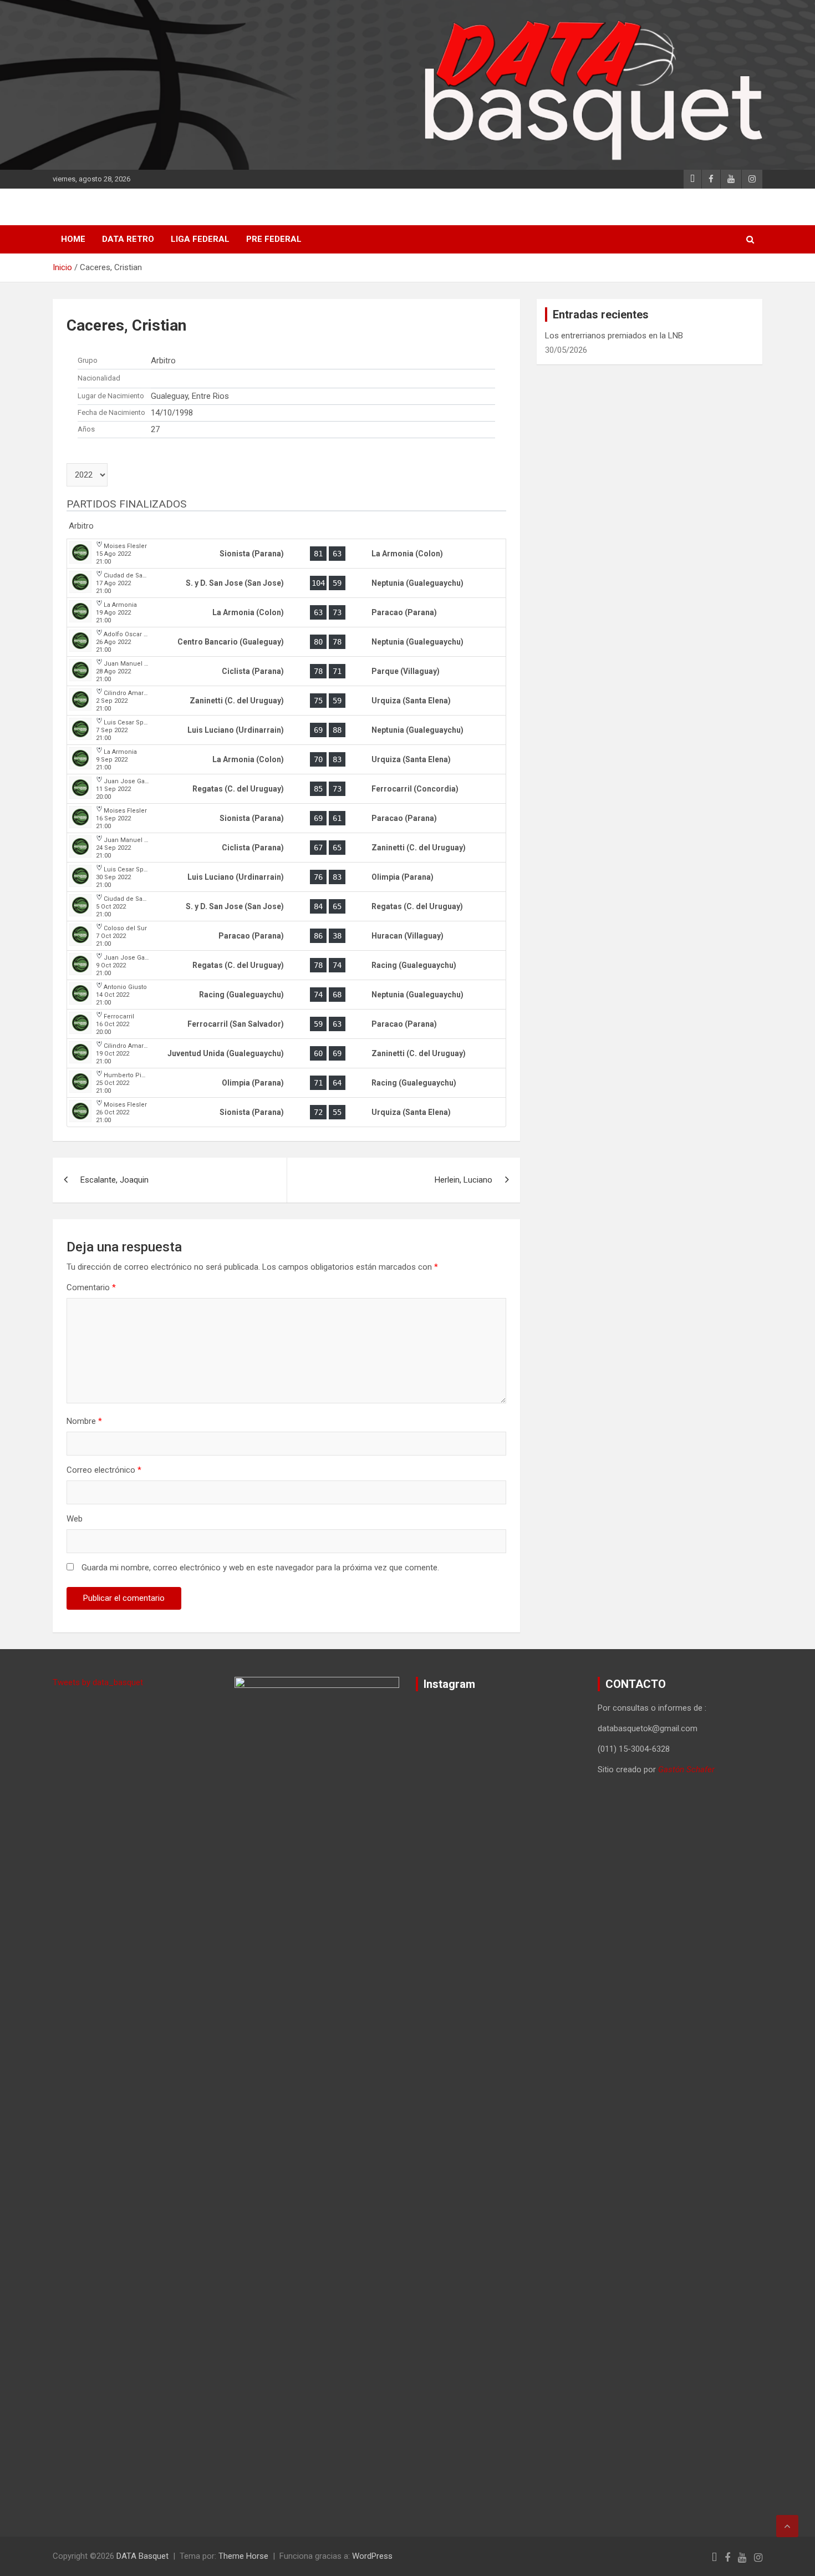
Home (73, 239)
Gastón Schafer (686, 1769)
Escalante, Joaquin (114, 1180)
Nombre (84, 1421)
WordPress (372, 2556)
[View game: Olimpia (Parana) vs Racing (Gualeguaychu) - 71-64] (286, 1083)
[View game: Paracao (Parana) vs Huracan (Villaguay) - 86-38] (286, 936)
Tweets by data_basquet (98, 1682)
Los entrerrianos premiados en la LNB (614, 336)
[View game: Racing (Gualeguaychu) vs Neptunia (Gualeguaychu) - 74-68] (286, 995)
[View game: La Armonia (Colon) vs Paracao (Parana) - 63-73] (286, 612)
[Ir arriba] (787, 2526)
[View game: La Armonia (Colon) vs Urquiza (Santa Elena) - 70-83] (286, 759)
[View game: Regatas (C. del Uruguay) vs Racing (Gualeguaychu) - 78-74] (286, 965)
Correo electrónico (104, 1470)
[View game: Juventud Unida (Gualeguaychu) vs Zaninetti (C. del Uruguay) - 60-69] (286, 1053)
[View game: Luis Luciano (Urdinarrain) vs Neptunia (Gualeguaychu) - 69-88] (286, 730)
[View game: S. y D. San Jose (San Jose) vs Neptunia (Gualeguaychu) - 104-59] (286, 583)
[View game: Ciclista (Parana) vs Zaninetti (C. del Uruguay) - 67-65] (286, 848)
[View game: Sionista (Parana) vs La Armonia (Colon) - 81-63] (286, 554)
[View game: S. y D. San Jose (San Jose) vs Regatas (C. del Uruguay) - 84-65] (286, 906)
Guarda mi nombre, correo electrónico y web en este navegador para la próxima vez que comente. (260, 1568)
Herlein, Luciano (463, 1180)
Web (75, 1519)
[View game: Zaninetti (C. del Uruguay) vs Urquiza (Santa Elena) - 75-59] (286, 701)
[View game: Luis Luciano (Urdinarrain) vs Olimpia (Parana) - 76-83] (286, 877)
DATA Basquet (142, 2556)
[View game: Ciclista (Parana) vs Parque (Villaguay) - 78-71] (286, 671)
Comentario (91, 1287)
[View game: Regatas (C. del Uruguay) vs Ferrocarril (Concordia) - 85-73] (286, 789)
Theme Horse (243, 2556)
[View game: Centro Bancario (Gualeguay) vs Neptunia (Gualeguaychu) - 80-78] (286, 642)
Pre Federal (274, 239)
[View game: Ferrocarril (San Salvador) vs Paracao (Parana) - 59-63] (286, 1024)
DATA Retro (128, 239)
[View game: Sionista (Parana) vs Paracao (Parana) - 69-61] (286, 818)
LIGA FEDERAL (200, 239)
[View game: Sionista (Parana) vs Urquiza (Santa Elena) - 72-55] (286, 1112)
